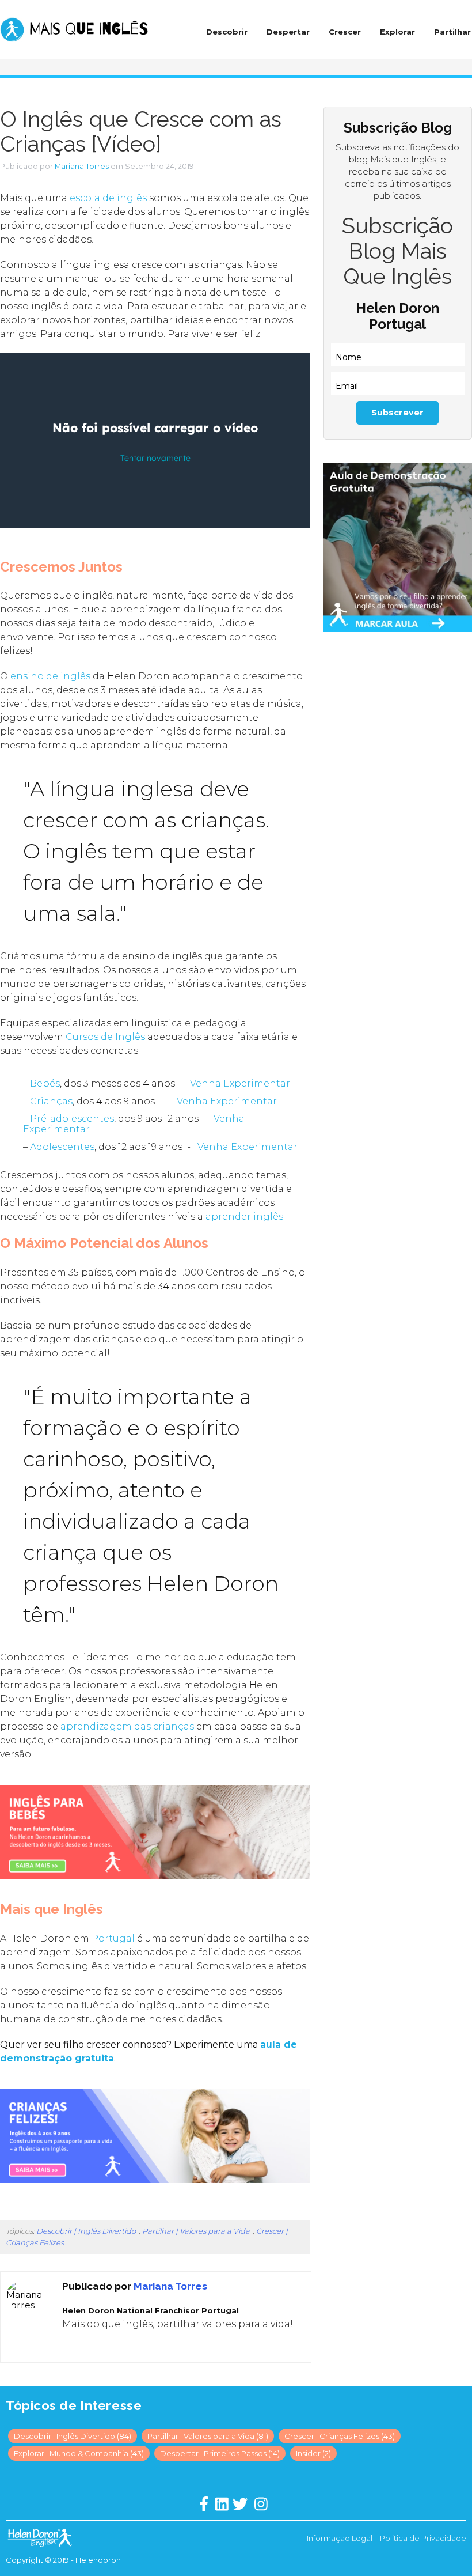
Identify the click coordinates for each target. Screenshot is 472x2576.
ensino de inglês (50, 676)
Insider (313, 2453)
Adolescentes (62, 1147)
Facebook (60, 2347)
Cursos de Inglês (105, 1037)
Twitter (93, 2347)
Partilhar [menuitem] (452, 32)
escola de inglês (108, 198)
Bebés (45, 1083)
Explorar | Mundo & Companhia (79, 2453)
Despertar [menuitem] (288, 32)
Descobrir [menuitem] (227, 32)
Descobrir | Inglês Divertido (86, 2231)
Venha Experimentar (240, 1083)
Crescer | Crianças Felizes (340, 2436)
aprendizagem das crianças (127, 1726)
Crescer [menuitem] (345, 32)
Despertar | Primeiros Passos (220, 2453)
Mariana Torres (82, 166)
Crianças (51, 1101)
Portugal (113, 1938)
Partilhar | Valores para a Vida (196, 2231)
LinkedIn (77, 2347)
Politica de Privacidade (423, 2538)
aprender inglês (244, 1217)
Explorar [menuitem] (397, 32)
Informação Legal (340, 2538)
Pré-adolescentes (72, 1119)
